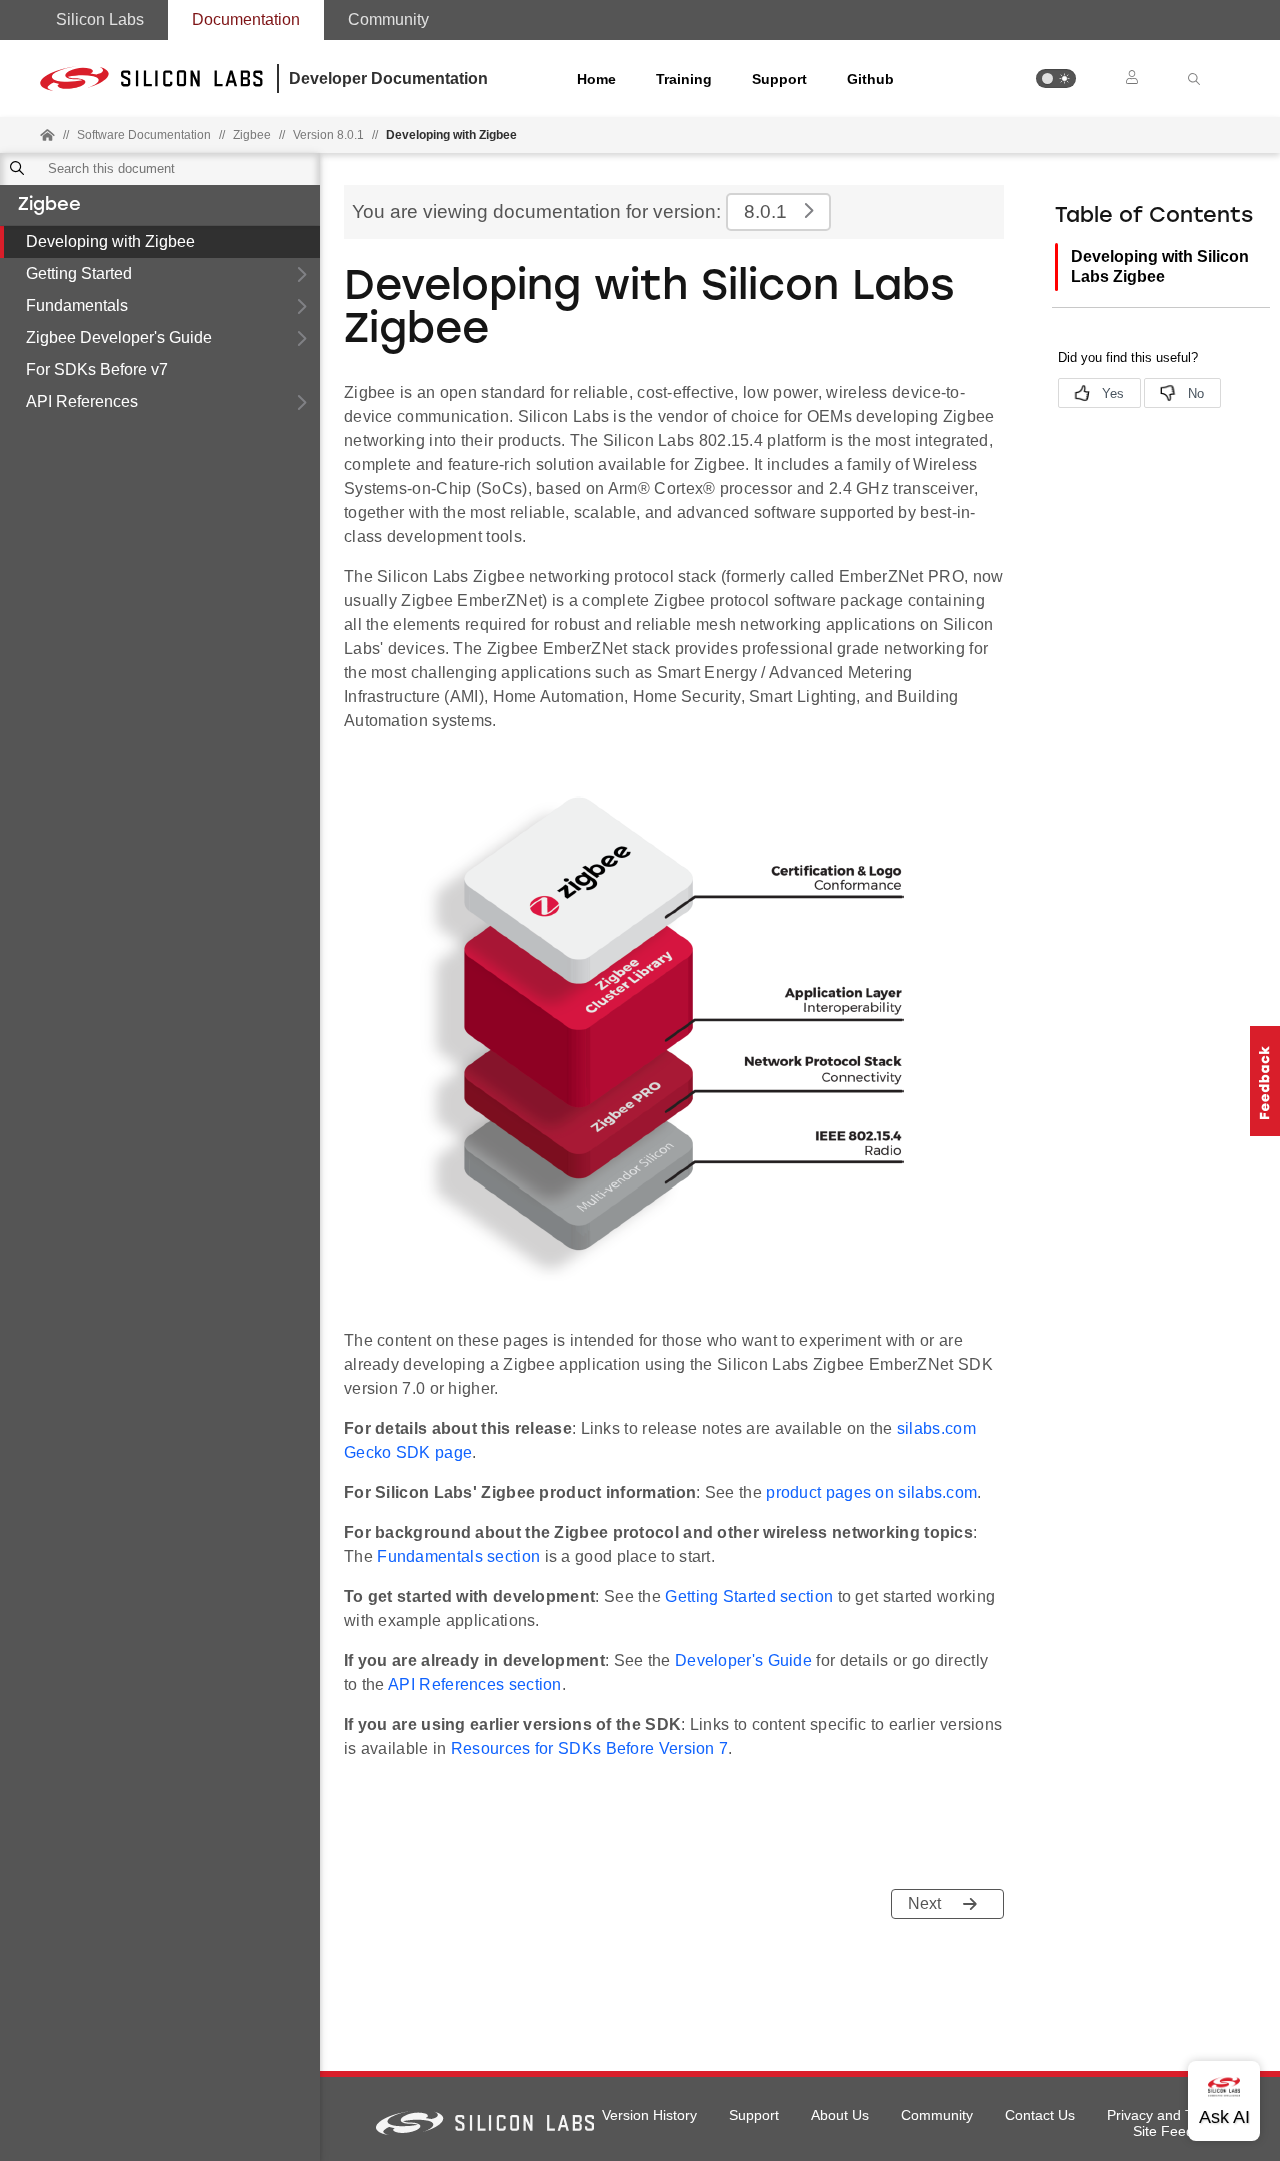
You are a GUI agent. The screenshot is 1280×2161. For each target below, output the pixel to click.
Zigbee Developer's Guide (119, 337)
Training (684, 79)
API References (82, 401)
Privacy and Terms (1165, 2115)
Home (596, 79)
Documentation (246, 19)
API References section (475, 1684)
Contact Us (1040, 2115)
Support (779, 79)
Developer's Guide (743, 1660)
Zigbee (49, 206)
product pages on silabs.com (871, 1492)
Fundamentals (77, 305)
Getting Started (79, 273)
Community (388, 19)
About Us (840, 2115)
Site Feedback (1178, 2131)
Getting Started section (749, 1596)
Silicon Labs (100, 19)
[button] (1056, 78)
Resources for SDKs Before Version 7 (590, 1748)
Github (870, 79)
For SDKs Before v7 (97, 369)
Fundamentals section (458, 1556)
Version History (649, 2115)
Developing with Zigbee (110, 241)
